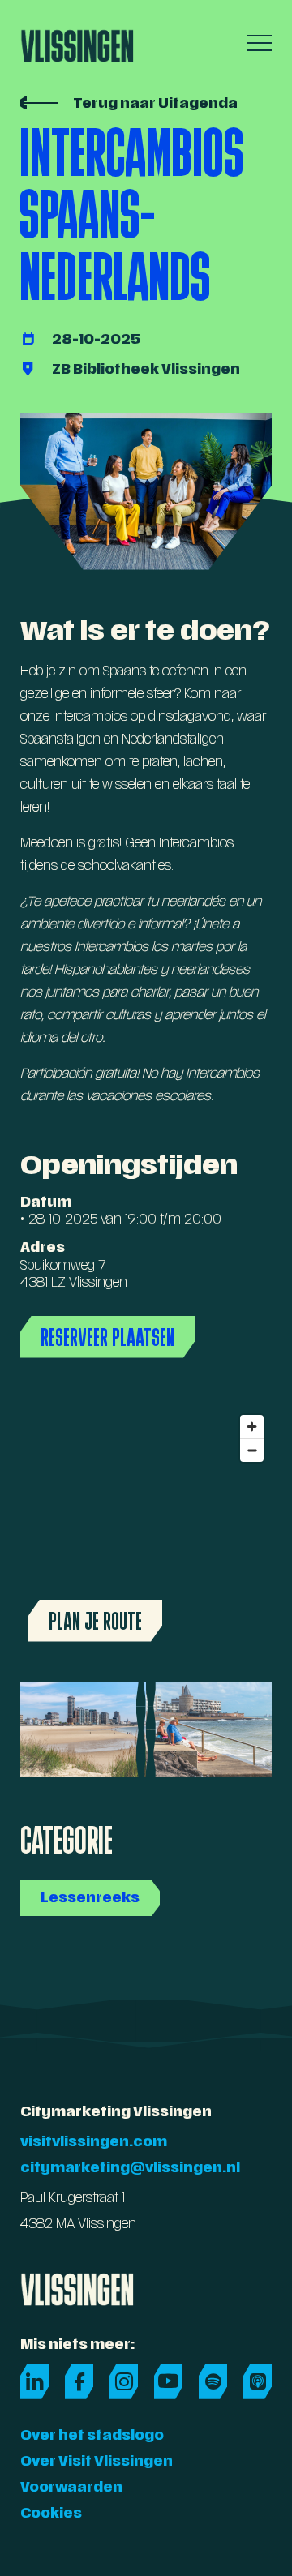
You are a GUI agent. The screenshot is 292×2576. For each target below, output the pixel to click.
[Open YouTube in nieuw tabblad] (168, 2381)
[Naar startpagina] (77, 41)
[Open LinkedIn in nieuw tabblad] (34, 2381)
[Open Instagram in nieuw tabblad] (124, 2381)
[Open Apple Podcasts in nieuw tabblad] (258, 2381)
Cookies (51, 2514)
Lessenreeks (90, 1899)
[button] (255, 43)
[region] (146, 1528)
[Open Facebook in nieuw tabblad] (79, 2381)
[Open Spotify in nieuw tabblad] (213, 2381)
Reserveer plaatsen (107, 1337)
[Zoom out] (252, 1450)
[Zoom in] (252, 1427)
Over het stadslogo (92, 2437)
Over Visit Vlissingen (97, 2462)
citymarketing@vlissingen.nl (130, 2169)
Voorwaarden (71, 2488)
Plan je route (95, 1621)
